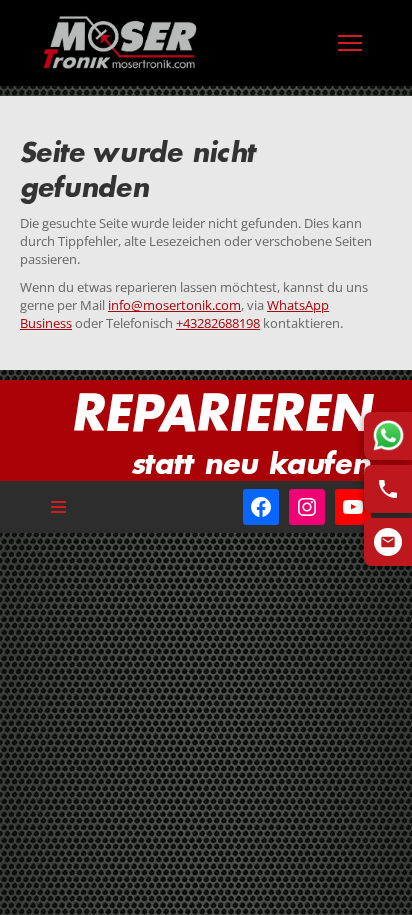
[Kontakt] (388, 542)
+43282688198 (218, 323)
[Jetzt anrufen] (388, 489)
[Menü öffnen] (350, 43)
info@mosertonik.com (174, 305)
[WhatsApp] (388, 436)
